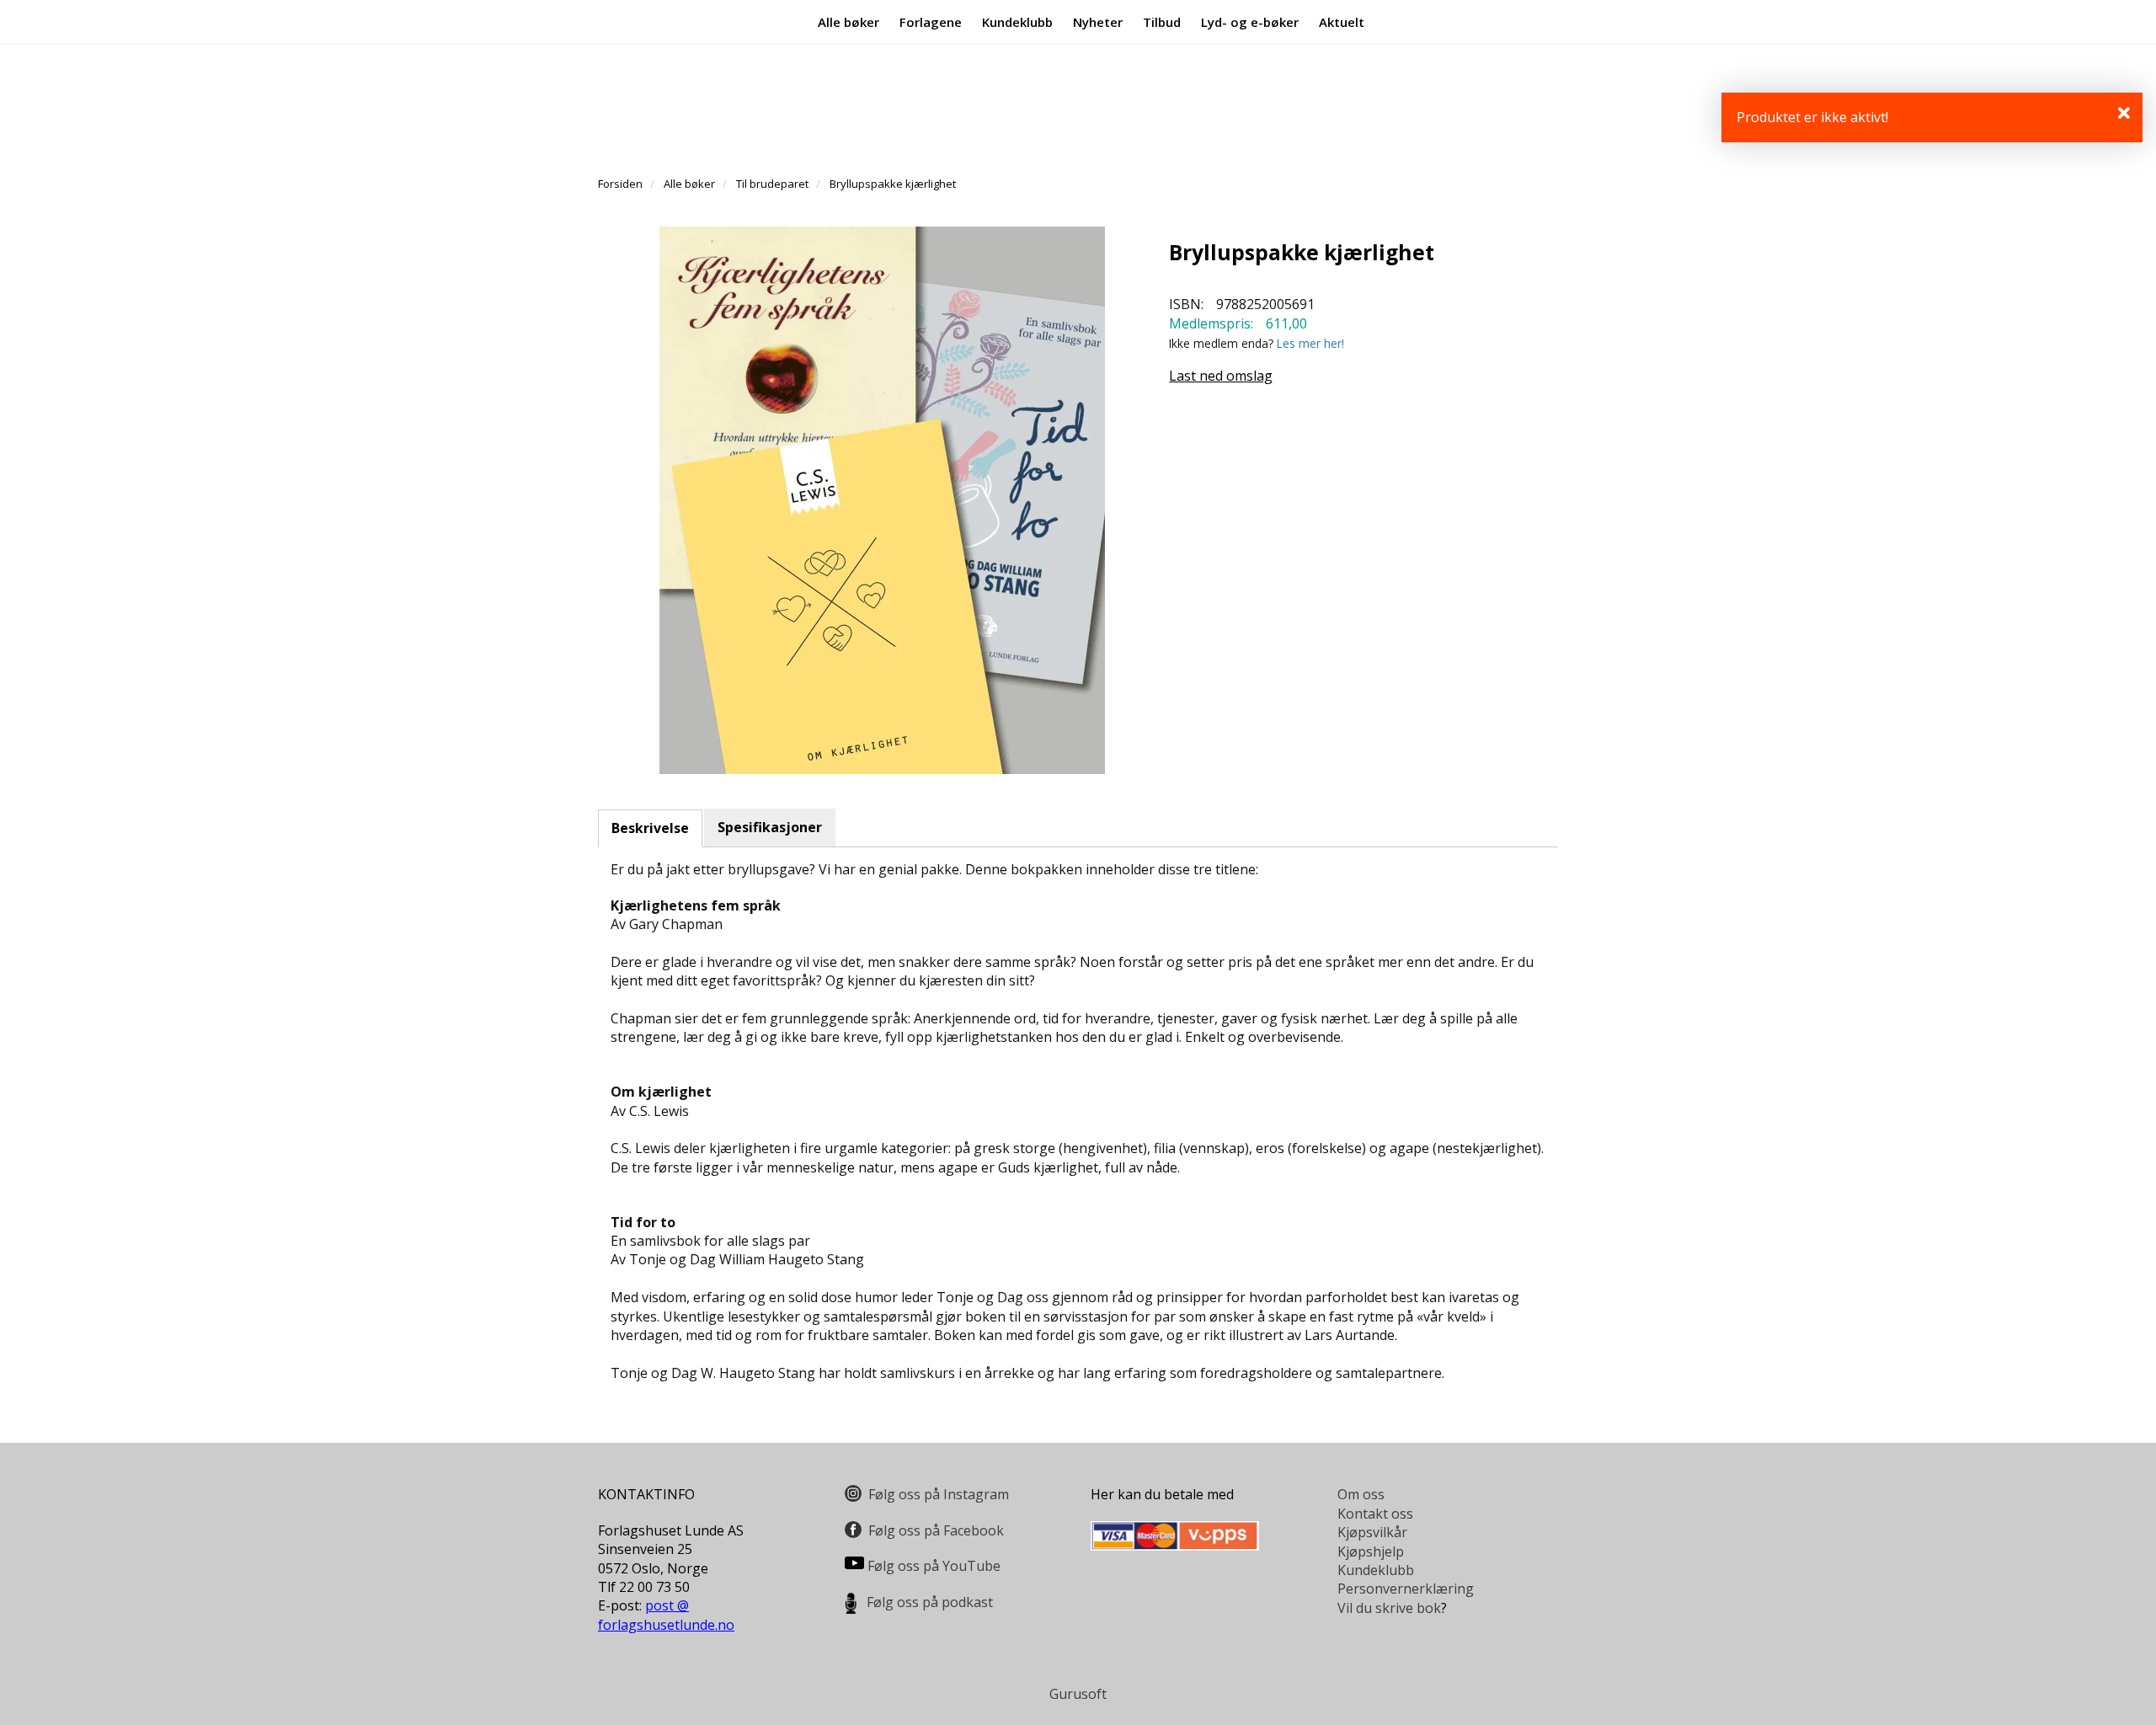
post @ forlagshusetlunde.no (666, 1615)
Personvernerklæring (1406, 1589)
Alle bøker (849, 22)
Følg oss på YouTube (934, 1566)
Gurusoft (1078, 1694)
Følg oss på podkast (930, 1602)
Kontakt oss (1375, 1514)
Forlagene (931, 22)
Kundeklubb (1017, 22)
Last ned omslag (1221, 376)
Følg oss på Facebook (936, 1530)
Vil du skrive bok (1389, 1608)
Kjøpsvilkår (1372, 1532)
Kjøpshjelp (1371, 1551)
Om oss (1361, 1494)
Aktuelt (1342, 22)
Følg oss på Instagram (939, 1494)
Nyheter (1098, 22)
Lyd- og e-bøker (1250, 22)
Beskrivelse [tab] (650, 828)
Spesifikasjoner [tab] (770, 827)
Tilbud (1162, 22)
